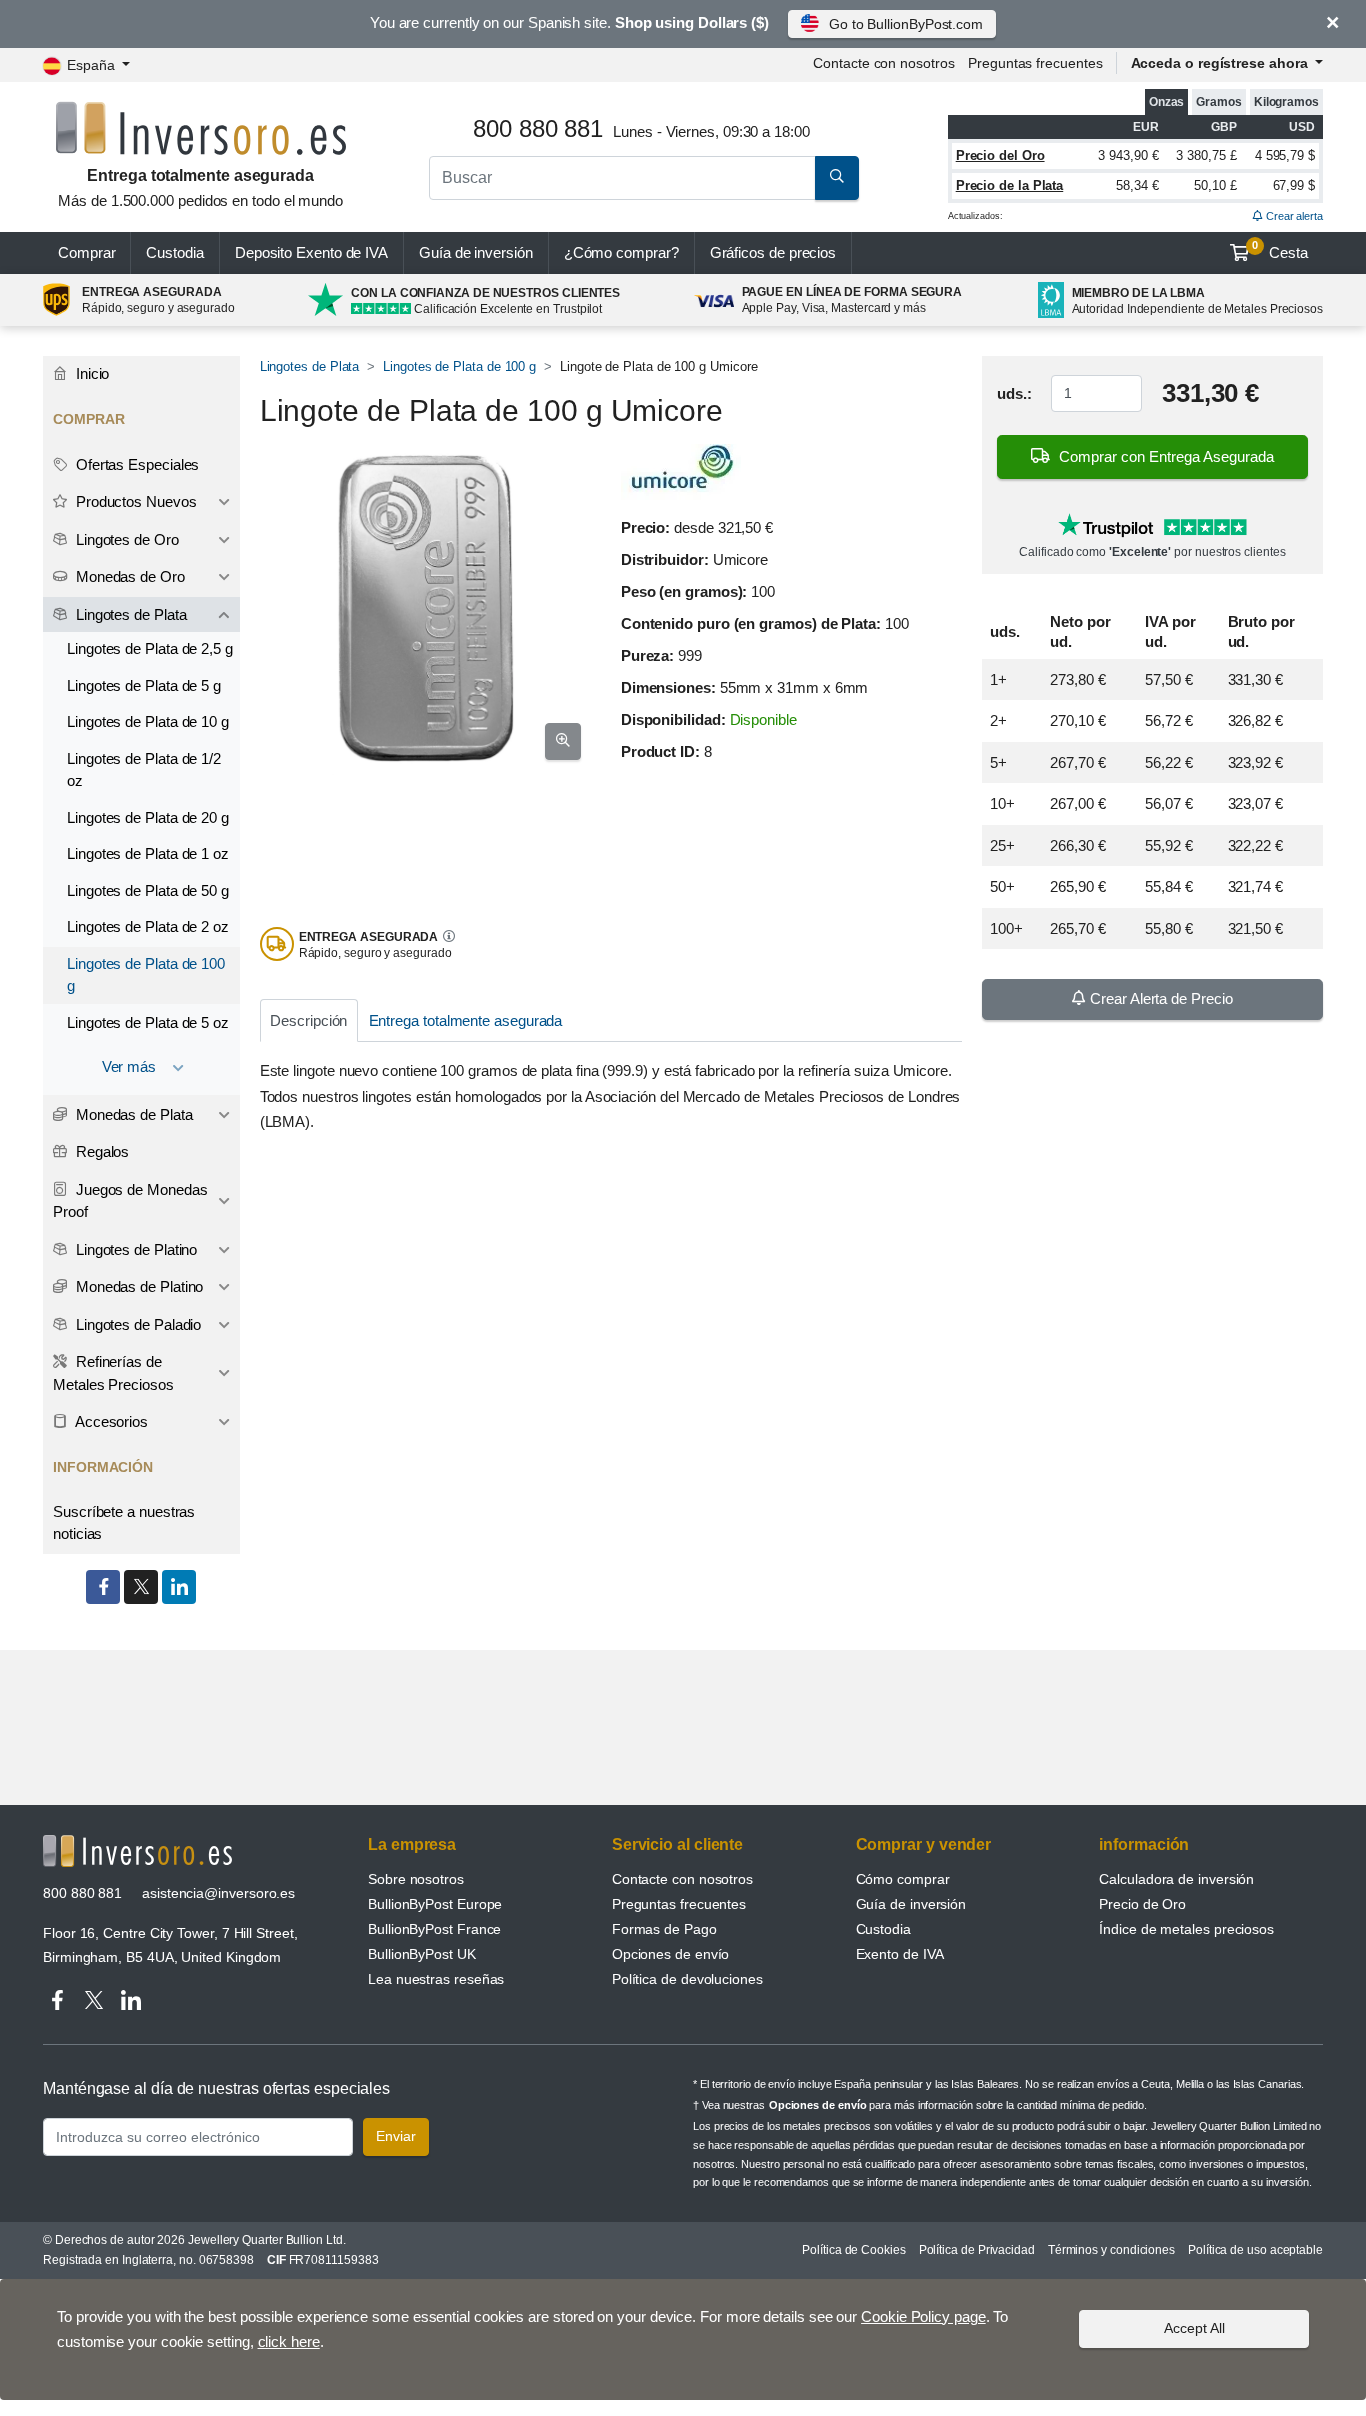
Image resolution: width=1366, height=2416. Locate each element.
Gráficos (773, 252)
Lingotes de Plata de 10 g (148, 721)
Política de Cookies (853, 2250)
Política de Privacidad (977, 2250)
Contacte (883, 63)
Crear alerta (1293, 216)
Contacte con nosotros (682, 1879)
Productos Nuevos (134, 501)
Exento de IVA (311, 252)
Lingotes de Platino (134, 1249)
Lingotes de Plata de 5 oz (148, 1022)
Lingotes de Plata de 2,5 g (150, 648)
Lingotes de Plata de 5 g (144, 685)
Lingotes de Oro (125, 539)
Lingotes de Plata (310, 366)
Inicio (90, 373)
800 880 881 (82, 1893)
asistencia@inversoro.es (218, 1893)
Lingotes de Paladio (136, 1324)
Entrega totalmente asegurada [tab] (466, 1020)
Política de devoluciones (687, 1979)
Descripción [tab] (308, 1020)
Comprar (86, 252)
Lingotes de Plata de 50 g (148, 890)
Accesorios (110, 1421)
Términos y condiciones (1111, 2250)
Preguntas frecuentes (1035, 63)
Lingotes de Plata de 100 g (459, 366)
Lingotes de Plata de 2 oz (148, 926)
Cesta (1280, 250)
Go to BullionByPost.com (906, 24)
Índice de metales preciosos (1186, 1929)
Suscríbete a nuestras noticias (124, 1523)
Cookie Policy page (923, 2316)
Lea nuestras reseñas (436, 1979)
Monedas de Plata (132, 1114)
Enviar (396, 2136)
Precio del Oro (1000, 155)
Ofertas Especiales (135, 464)
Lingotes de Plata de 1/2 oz (144, 770)
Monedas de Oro (128, 576)
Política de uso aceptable (1255, 2250)
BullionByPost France (434, 1929)
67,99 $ (1294, 185)
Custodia (174, 252)
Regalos (100, 1151)
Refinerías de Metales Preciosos (113, 1373)
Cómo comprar (903, 1879)
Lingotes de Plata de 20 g (148, 817)
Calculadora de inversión (1176, 1879)
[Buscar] (837, 178)
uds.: (1014, 393)
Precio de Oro (1142, 1904)
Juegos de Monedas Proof (130, 1201)
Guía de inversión (476, 252)
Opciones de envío (671, 1954)
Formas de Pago (664, 1929)
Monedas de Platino (137, 1286)
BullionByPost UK (422, 1954)
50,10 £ (1215, 185)
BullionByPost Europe (435, 1904)
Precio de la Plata (1010, 185)
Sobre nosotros (416, 1879)
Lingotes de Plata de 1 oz (148, 853)
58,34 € (1137, 185)
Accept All (1194, 2328)
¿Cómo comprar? (621, 252)
